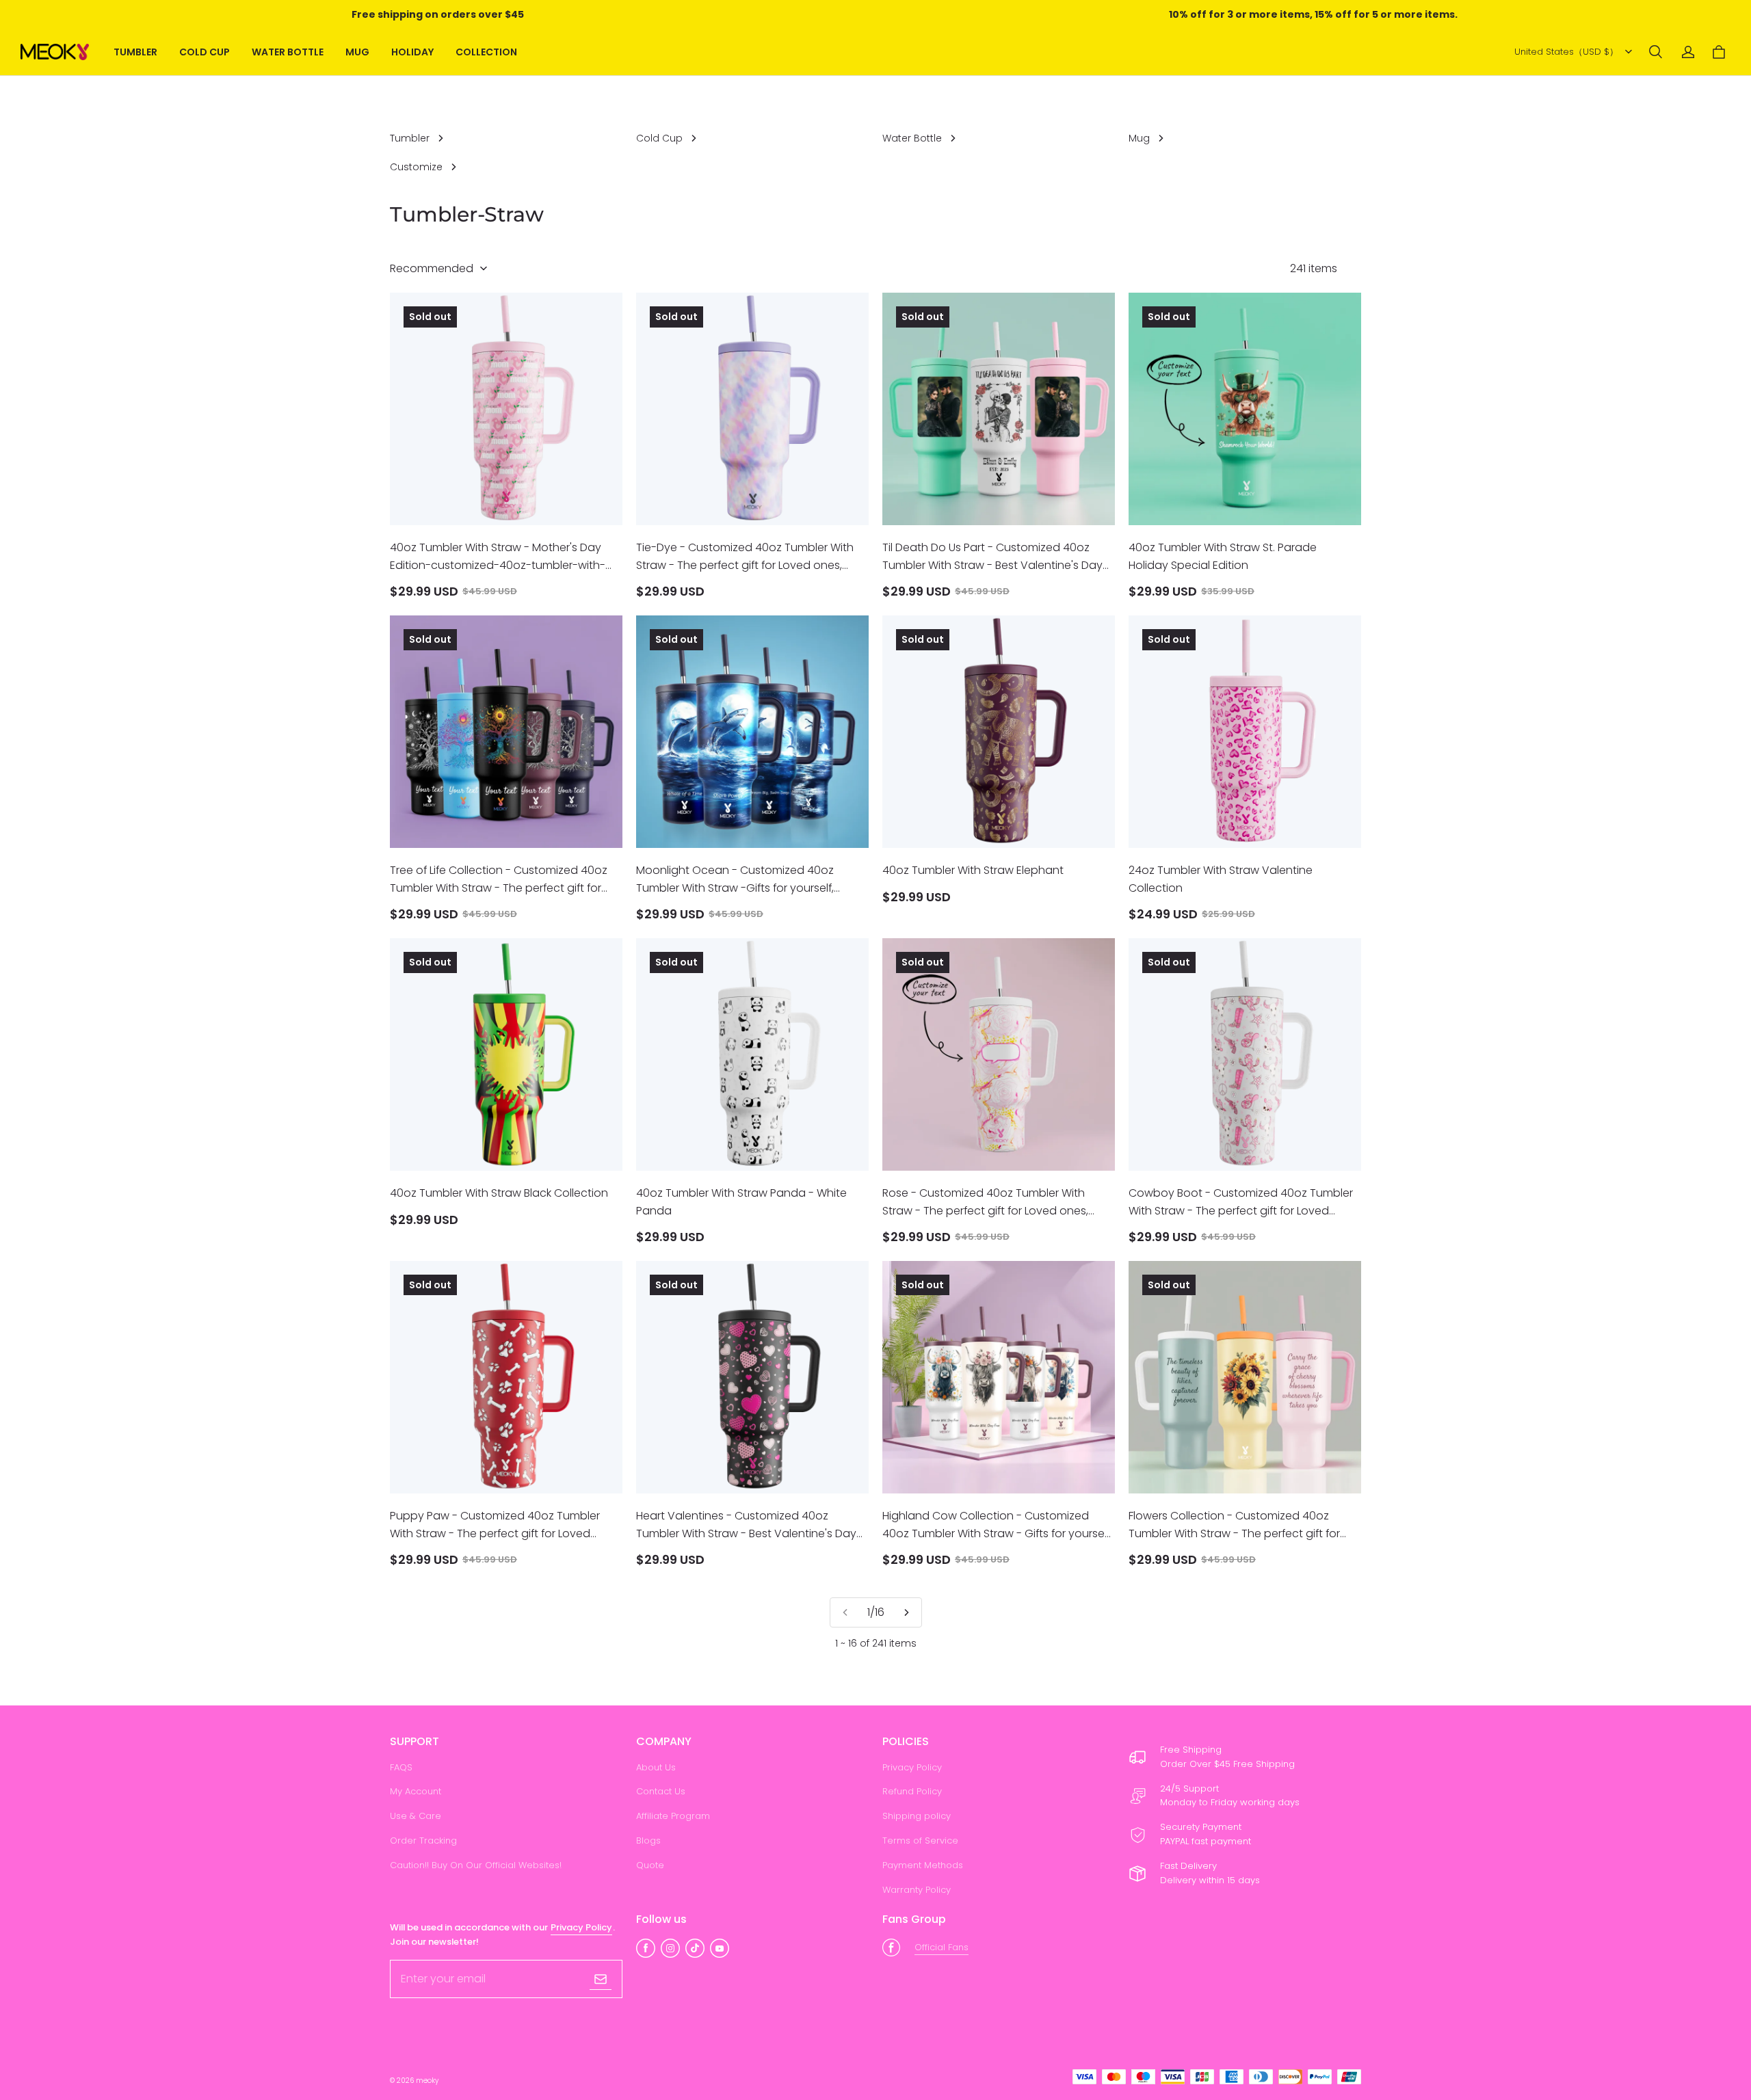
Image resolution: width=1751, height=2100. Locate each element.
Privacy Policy (912, 1767)
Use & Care (416, 1816)
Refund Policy (912, 1791)
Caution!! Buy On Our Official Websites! (476, 1865)
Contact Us (661, 1791)
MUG (357, 52)
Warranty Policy (917, 1890)
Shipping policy (917, 1816)
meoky (427, 2081)
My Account (416, 1791)
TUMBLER (135, 52)
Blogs (648, 1840)
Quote (650, 1865)
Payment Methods (923, 1865)
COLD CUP (205, 52)
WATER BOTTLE (288, 52)
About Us (656, 1767)
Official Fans (942, 1947)
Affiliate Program (673, 1816)
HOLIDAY (412, 52)
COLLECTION (486, 52)
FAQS (401, 1767)
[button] (1655, 52)
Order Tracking (423, 1840)
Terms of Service (920, 1840)
